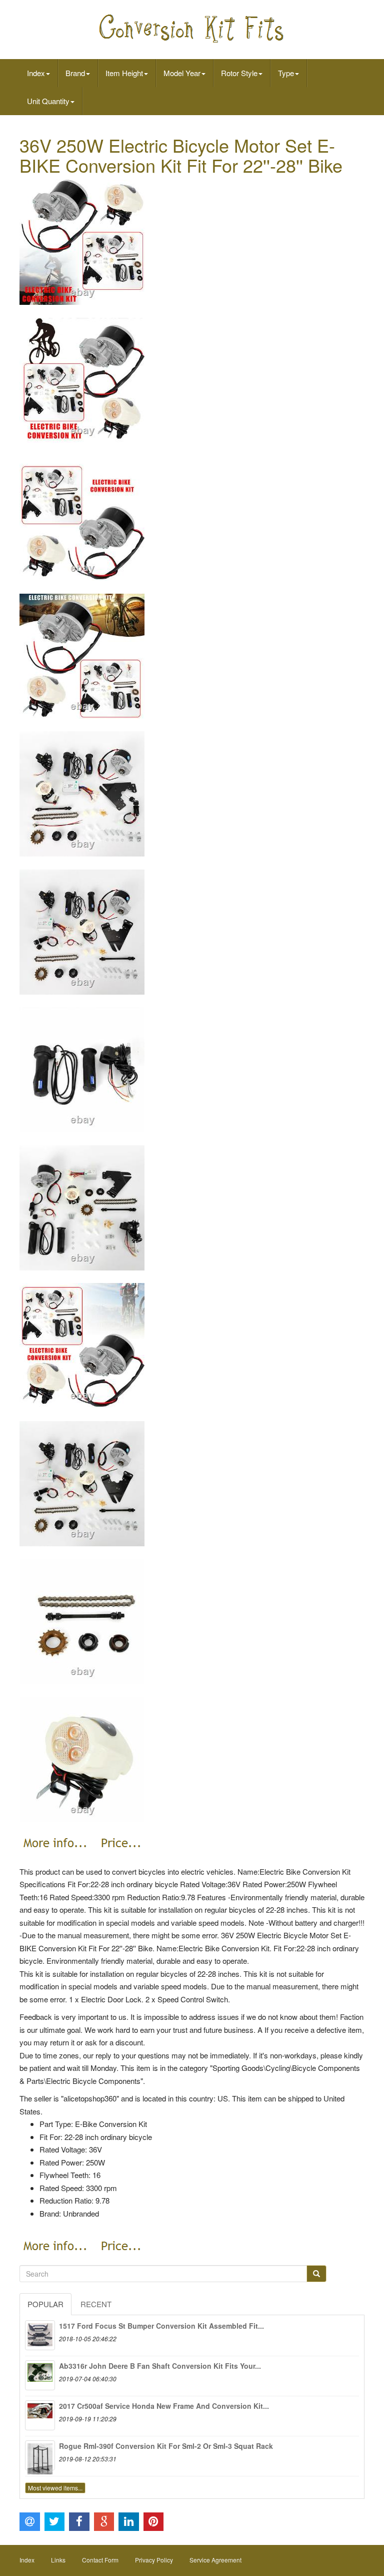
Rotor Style (239, 73)
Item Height (124, 73)
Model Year (182, 73)
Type (286, 73)
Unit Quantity (48, 101)
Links (58, 2560)
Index (36, 73)
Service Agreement (215, 2560)
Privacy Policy (154, 2560)
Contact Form (100, 2560)
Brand (75, 73)
